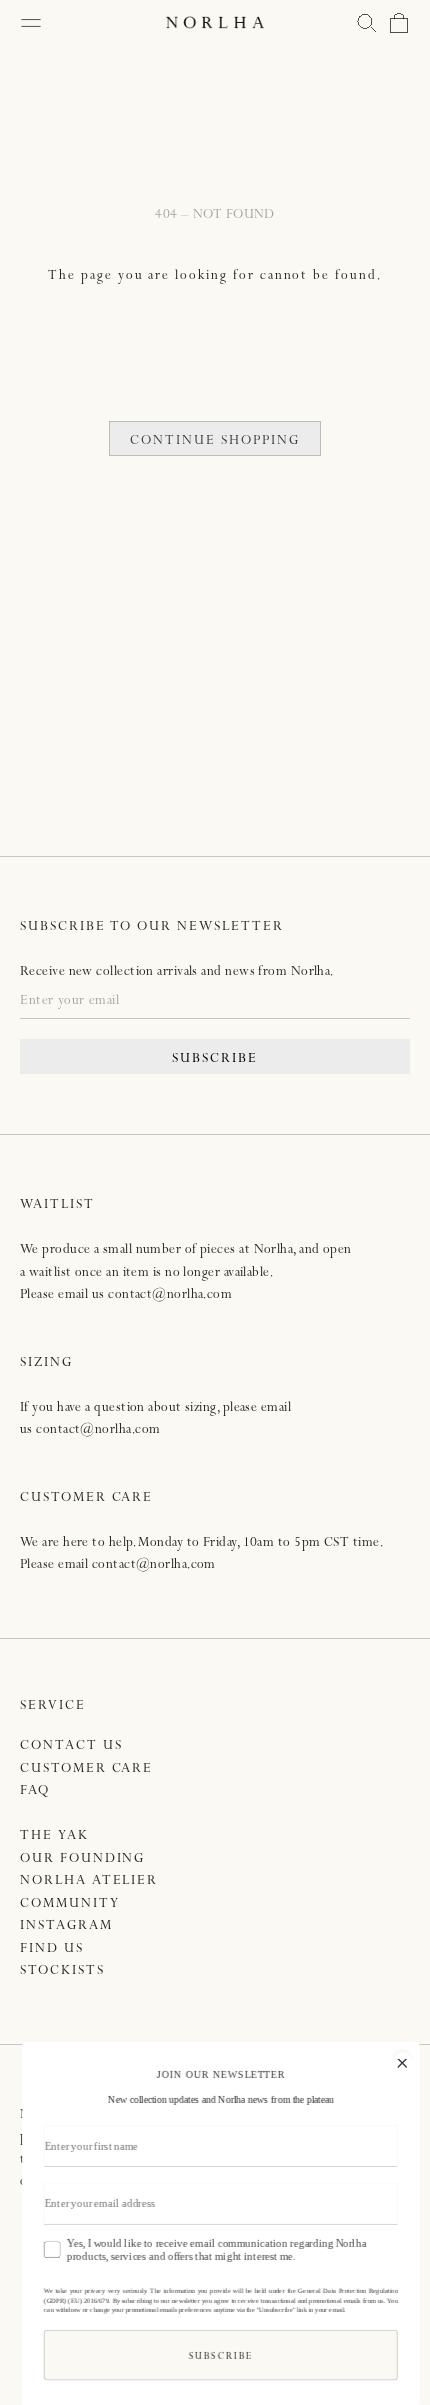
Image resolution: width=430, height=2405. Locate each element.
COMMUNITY (70, 1904)
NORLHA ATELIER (89, 1881)
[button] (367, 23)
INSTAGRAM (66, 1926)
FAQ (35, 1791)
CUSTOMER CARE (86, 1769)
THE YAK (54, 1836)
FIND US (52, 1949)
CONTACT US (71, 1746)
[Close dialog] (396, 2060)
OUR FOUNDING (82, 1859)
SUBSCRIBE (215, 1059)
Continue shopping (214, 441)
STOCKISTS (62, 1971)
